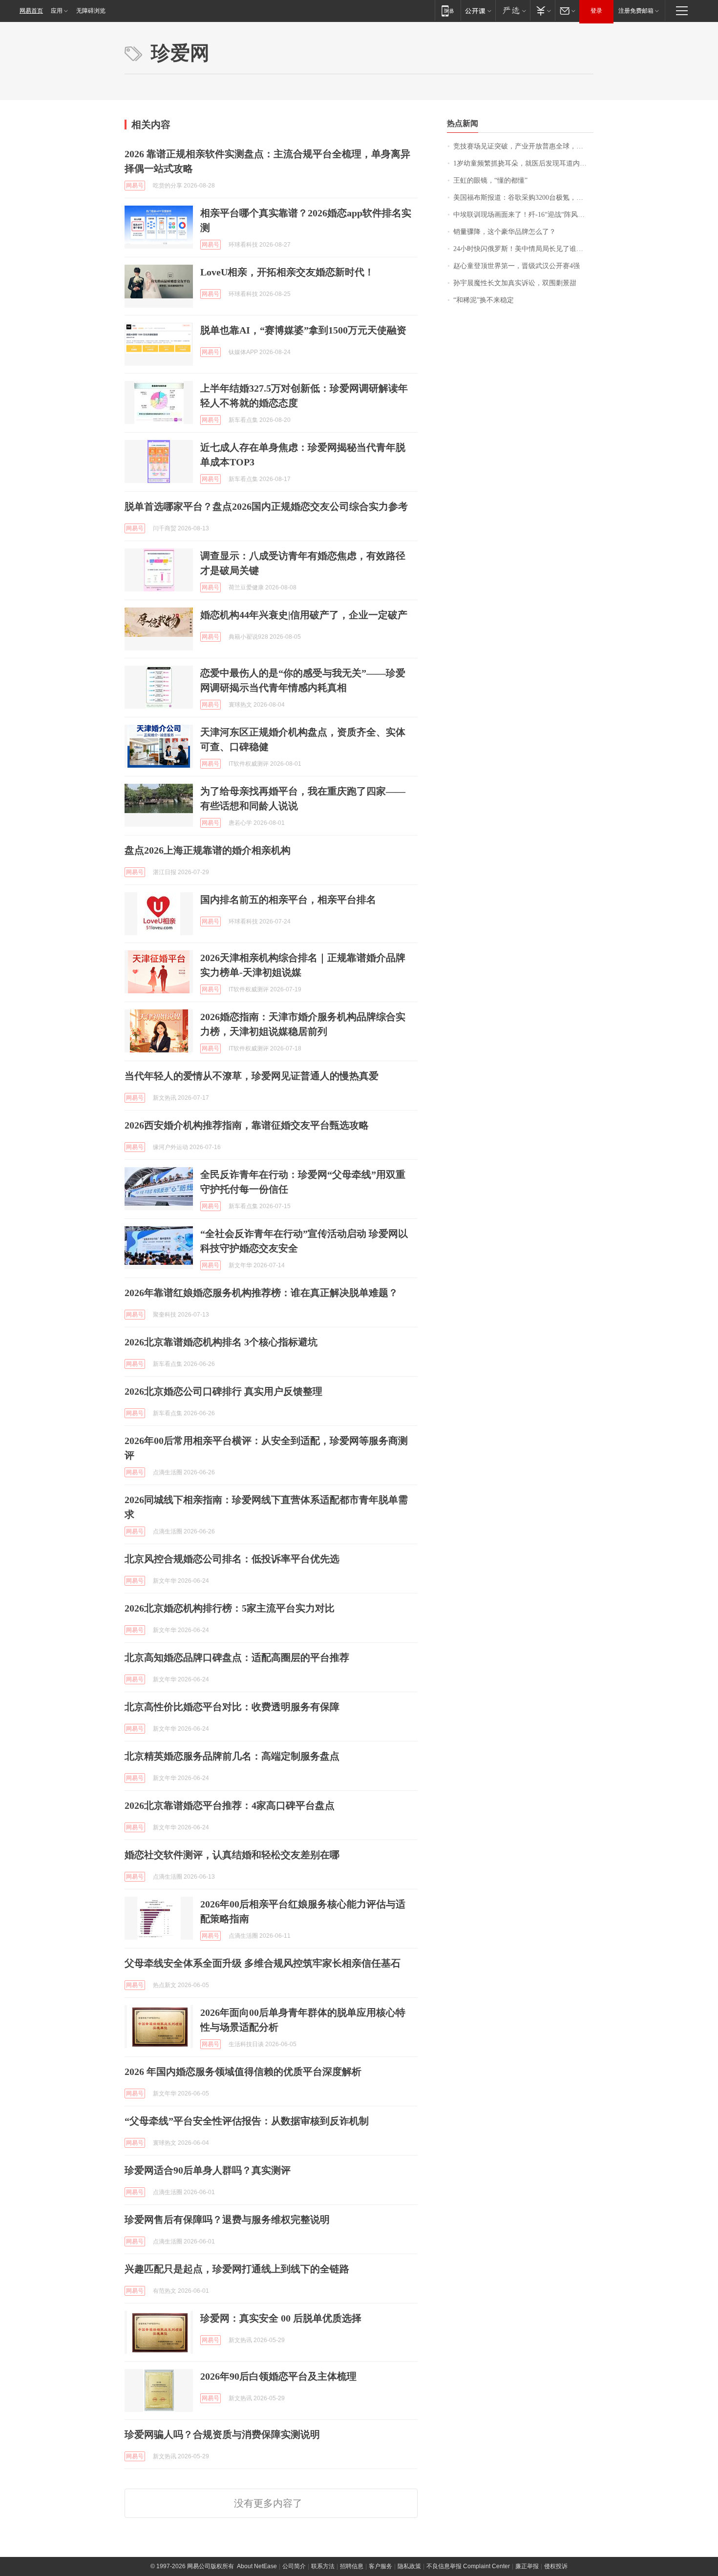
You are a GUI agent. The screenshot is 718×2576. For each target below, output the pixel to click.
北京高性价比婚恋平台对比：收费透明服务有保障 (232, 1707)
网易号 (135, 186)
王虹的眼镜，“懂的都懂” (490, 180)
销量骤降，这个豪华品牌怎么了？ (505, 232)
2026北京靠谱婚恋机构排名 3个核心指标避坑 (221, 1342)
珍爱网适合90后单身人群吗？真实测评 (208, 2170)
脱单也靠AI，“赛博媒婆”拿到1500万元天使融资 (303, 330)
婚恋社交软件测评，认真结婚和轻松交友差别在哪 (232, 1855)
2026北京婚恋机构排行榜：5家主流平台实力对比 (230, 1608)
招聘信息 (352, 2566)
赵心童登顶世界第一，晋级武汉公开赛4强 (517, 266)
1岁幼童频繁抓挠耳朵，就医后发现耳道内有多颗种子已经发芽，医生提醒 (523, 163)
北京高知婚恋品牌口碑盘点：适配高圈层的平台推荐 (237, 1657)
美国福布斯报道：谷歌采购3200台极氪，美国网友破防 (523, 198)
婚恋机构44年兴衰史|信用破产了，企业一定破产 (304, 615)
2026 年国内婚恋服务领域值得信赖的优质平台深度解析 (243, 2072)
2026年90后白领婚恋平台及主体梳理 (278, 2376)
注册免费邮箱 (636, 11)
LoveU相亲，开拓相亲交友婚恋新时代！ (287, 272)
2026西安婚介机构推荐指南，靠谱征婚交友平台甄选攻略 (247, 1125)
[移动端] (448, 10)
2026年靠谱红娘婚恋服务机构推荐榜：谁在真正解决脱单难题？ (261, 1293)
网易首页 (31, 11)
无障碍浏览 (91, 11)
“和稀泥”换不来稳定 (484, 300)
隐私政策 (409, 2566)
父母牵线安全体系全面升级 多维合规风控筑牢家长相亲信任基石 (263, 1963)
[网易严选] (513, 10)
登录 (596, 11)
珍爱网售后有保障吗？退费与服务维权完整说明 (227, 2220)
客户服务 (380, 2566)
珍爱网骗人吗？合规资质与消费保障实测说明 (222, 2434)
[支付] (542, 10)
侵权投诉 (556, 2566)
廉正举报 (527, 2566)
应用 (57, 11)
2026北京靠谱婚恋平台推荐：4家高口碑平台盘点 (230, 1805)
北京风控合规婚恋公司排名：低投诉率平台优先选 (232, 1559)
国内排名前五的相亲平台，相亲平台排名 (288, 900)
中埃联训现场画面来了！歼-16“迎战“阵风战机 (522, 215)
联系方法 (323, 2566)
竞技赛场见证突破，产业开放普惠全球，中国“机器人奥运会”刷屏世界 (523, 146)
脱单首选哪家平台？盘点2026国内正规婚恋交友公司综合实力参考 (266, 506)
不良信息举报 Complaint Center (468, 2566)
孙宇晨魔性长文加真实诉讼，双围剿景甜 (515, 283)
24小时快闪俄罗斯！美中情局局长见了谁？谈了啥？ (523, 249)
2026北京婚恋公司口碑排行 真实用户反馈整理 (223, 1391)
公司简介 (294, 2566)
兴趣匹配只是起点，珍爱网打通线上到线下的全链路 (237, 2269)
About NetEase (257, 2566)
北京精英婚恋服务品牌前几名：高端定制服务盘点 (232, 1756)
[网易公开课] (478, 10)
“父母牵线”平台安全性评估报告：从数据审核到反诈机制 (247, 2121)
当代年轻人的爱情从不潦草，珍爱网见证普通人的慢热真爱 (252, 1076)
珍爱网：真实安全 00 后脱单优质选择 (281, 2318)
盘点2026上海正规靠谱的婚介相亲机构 (208, 850)
